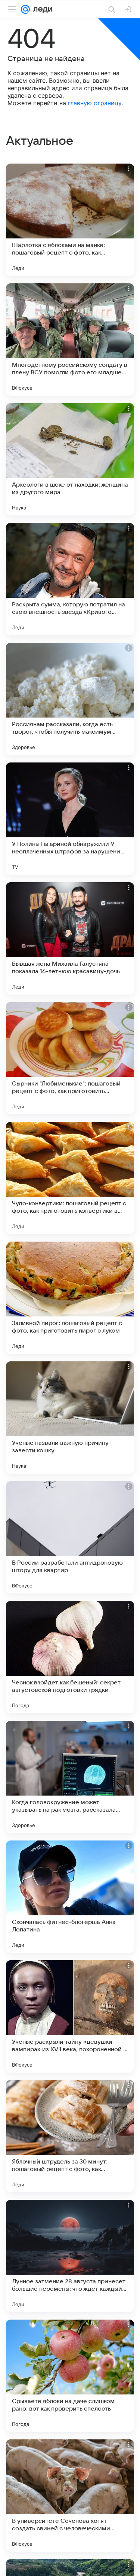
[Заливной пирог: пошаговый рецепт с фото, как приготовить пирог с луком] (70, 1298)
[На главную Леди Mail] (41, 9)
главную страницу (95, 103)
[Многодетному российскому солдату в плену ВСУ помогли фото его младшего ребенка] (70, 339)
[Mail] (25, 9)
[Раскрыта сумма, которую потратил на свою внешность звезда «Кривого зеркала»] (70, 579)
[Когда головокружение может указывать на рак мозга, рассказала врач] (70, 1777)
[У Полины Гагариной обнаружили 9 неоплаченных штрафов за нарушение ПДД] (70, 819)
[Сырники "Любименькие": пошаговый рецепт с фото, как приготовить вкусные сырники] (70, 1058)
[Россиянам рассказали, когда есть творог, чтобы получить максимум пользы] (70, 699)
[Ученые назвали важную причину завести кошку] (70, 1418)
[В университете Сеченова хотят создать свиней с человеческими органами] (70, 2496)
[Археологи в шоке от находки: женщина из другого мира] (70, 459)
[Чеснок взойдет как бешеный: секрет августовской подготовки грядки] (70, 1657)
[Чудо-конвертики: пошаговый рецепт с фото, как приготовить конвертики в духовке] (70, 1178)
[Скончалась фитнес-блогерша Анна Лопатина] (70, 1897)
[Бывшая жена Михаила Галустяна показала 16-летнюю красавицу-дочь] (70, 938)
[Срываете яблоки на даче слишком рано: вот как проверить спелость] (70, 2376)
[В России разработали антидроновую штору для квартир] (70, 1537)
